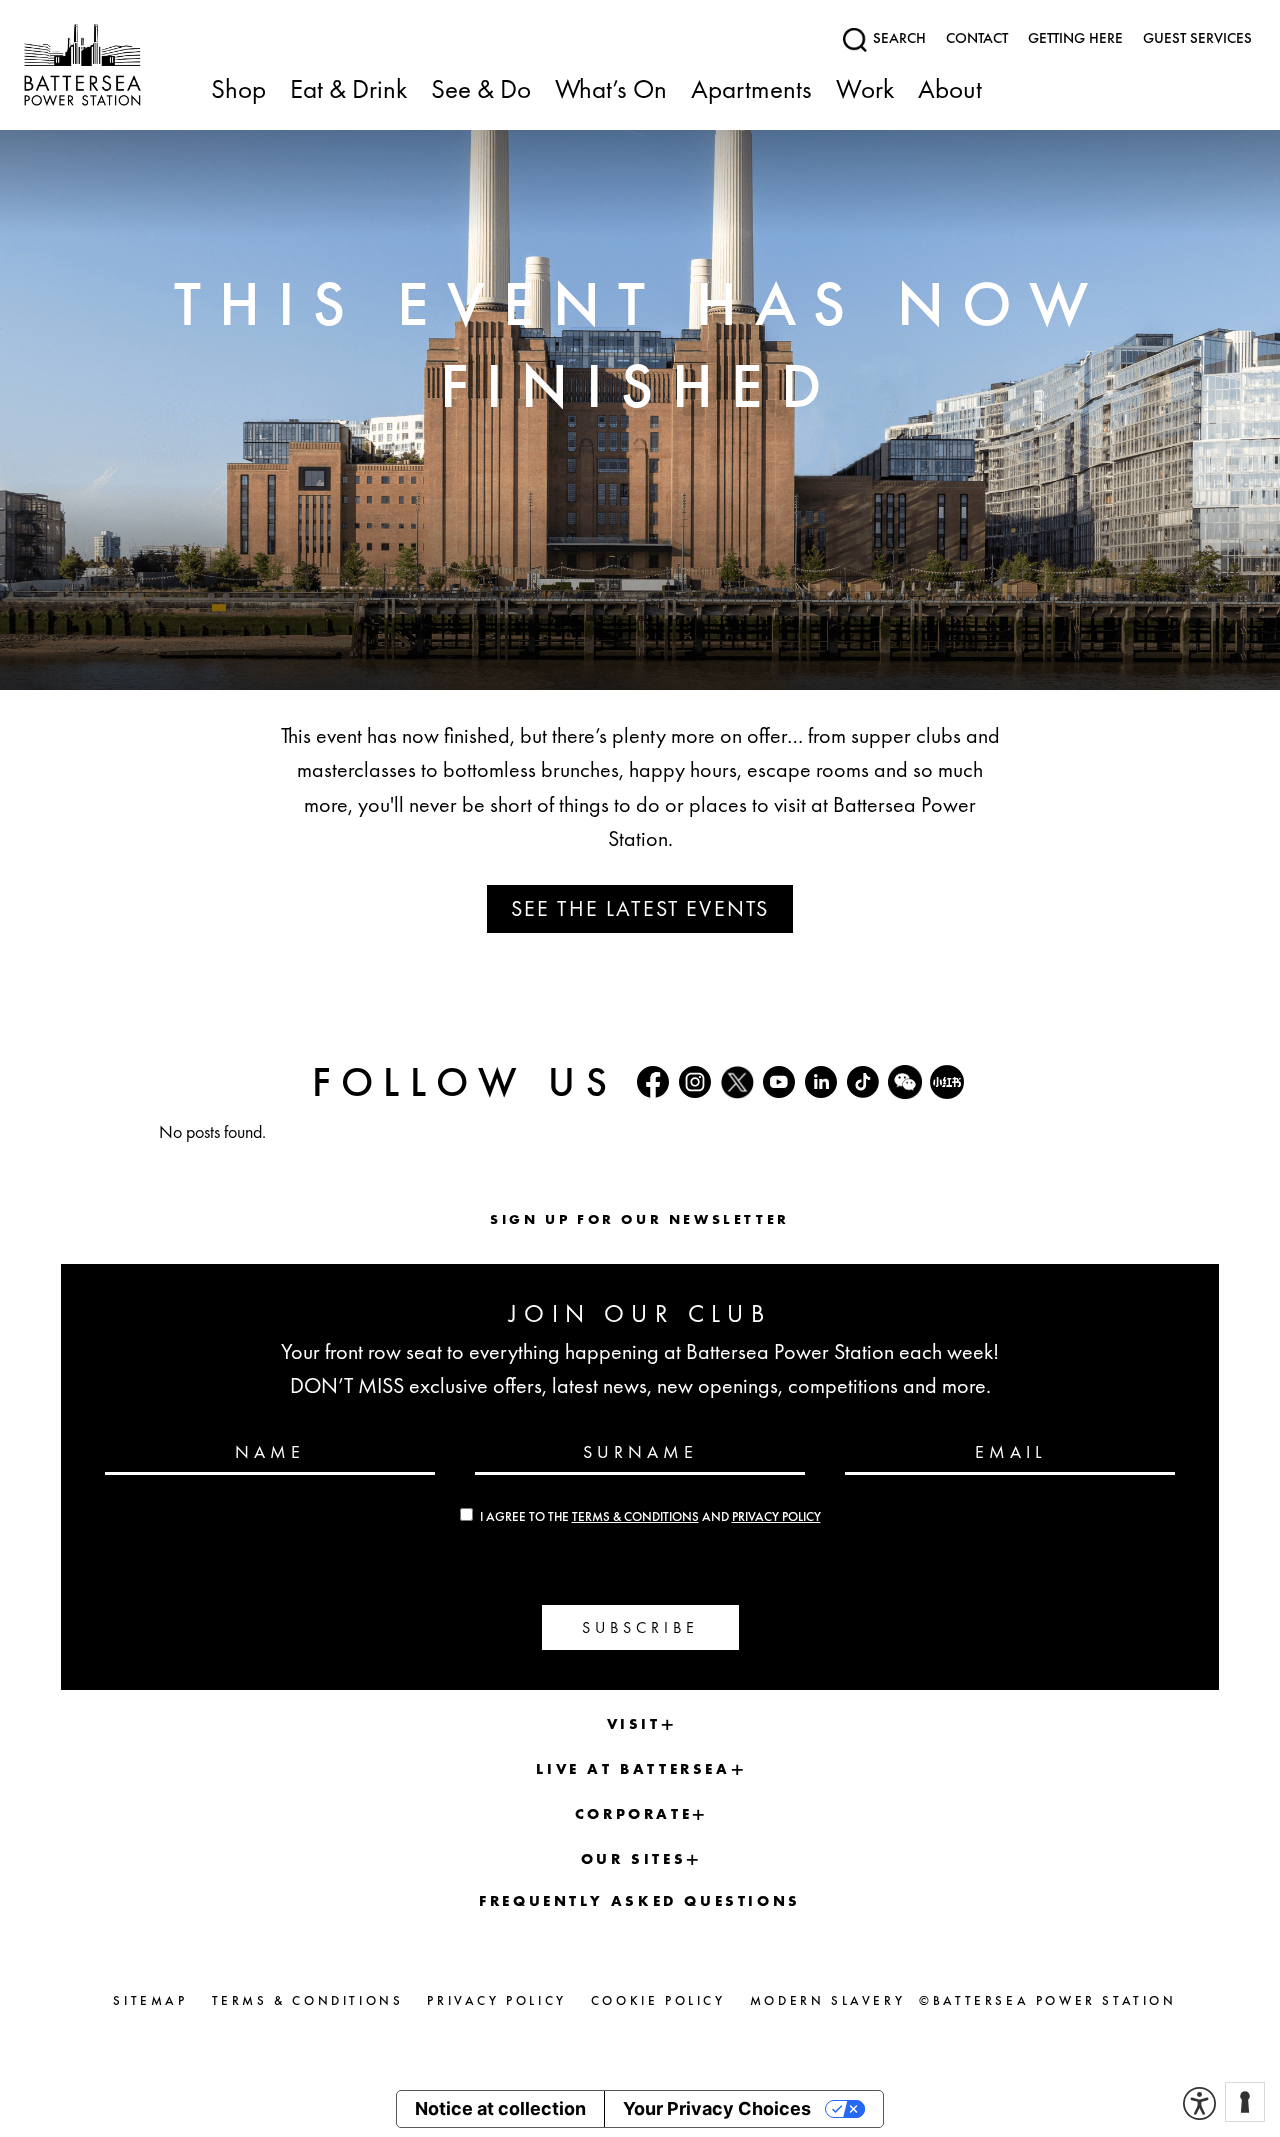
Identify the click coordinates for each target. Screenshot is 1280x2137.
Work (865, 90)
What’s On (611, 90)
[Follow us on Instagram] (695, 1082)
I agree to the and (650, 1517)
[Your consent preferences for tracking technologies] (1245, 2102)
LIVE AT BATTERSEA (633, 1769)
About (950, 90)
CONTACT (977, 38)
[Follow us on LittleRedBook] (947, 1082)
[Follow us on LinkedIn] (821, 1082)
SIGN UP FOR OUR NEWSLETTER (640, 1219)
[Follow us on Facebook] (653, 1082)
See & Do (481, 90)
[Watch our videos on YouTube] (779, 1082)
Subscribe (640, 1627)
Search (897, 38)
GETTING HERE (1075, 38)
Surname (640, 1451)
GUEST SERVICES (1197, 38)
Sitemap (150, 2000)
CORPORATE (633, 1814)
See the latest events (640, 908)
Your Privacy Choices (717, 2108)
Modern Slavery (827, 2000)
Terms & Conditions (635, 1517)
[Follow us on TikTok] (863, 1082)
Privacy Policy (776, 1517)
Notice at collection (500, 2108)
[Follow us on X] (737, 1082)
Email (1010, 1451)
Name (270, 1451)
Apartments (751, 90)
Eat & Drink (348, 90)
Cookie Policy (658, 2000)
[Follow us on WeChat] (905, 1082)
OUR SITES (633, 1859)
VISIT (634, 1724)
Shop (238, 90)
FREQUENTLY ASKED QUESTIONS (640, 1901)
